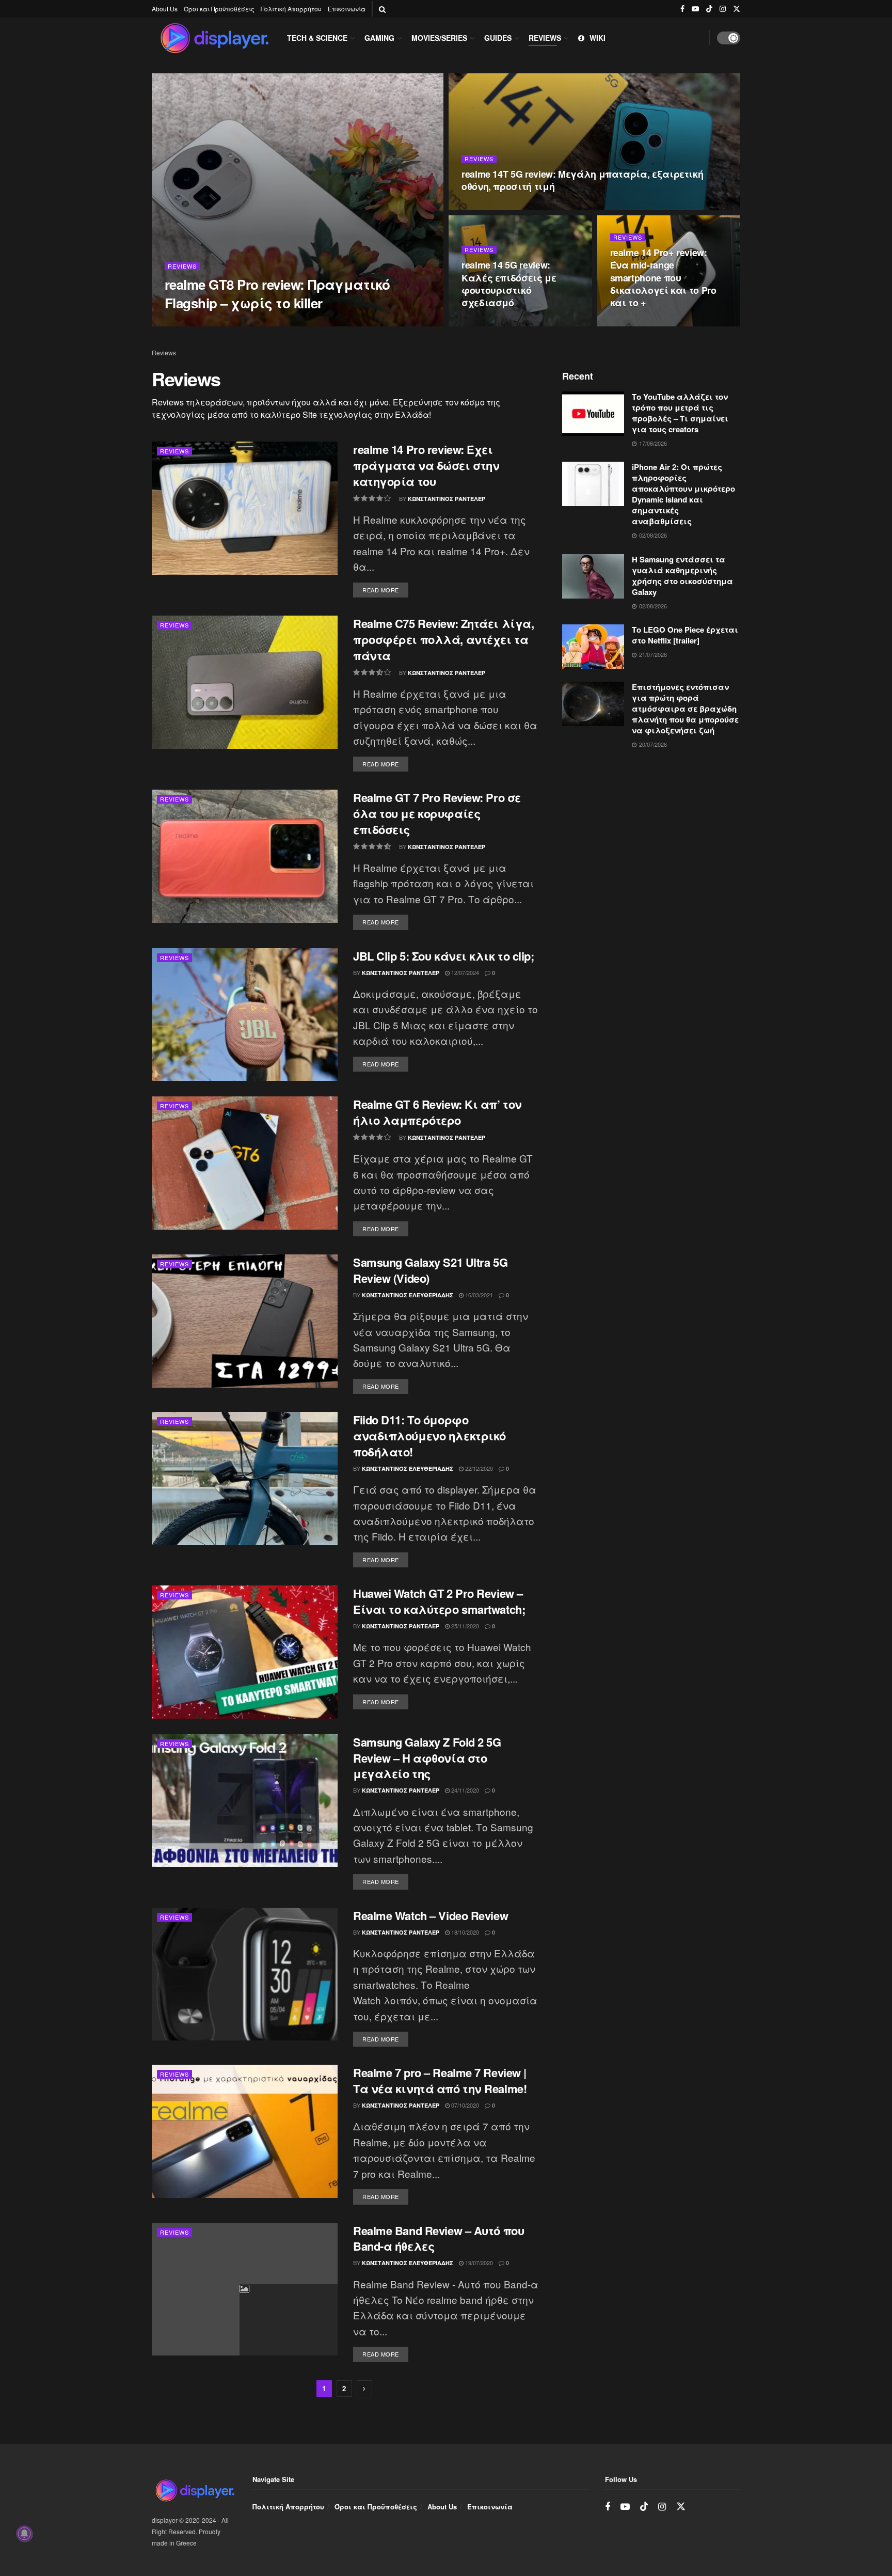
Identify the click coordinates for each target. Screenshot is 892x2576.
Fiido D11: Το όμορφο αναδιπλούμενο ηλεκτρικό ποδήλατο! (429, 1436)
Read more (385, 588)
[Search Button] (382, 9)
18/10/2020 (464, 1932)
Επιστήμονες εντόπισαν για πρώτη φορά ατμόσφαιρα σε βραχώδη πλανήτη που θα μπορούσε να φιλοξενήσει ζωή (685, 709)
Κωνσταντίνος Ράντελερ (212, 323)
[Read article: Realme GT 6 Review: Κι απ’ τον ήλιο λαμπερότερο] (245, 1163)
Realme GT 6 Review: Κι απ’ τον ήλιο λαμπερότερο (437, 1112)
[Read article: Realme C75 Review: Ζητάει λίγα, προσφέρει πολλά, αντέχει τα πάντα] (245, 682)
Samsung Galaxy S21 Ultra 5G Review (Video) (430, 1270)
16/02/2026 (276, 323)
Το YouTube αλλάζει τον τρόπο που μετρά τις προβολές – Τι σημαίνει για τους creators (680, 413)
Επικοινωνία (347, 9)
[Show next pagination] (364, 2389)
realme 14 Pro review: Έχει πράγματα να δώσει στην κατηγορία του (426, 465)
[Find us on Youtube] (695, 9)
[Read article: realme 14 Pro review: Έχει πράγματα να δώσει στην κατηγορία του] (245, 508)
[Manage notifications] (24, 2534)
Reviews (545, 38)
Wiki (598, 38)
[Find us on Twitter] (737, 9)
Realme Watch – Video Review (431, 1915)
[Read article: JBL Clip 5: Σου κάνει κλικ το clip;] (245, 1015)
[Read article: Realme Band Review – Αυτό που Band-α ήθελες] (245, 2289)
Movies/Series (439, 38)
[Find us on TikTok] (709, 9)
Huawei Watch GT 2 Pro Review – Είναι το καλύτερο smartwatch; (439, 1601)
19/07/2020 (478, 2263)
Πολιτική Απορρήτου (291, 9)
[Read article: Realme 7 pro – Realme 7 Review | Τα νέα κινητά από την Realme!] (245, 2131)
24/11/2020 (464, 1790)
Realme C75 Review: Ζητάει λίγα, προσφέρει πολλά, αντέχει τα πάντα (443, 639)
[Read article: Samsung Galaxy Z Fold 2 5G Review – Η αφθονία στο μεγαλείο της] (245, 1801)
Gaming (379, 38)
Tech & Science (317, 38)
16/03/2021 (478, 1295)
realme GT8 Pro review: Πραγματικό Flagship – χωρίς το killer (277, 293)
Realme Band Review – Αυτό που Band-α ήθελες (439, 2239)
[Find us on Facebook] (682, 9)
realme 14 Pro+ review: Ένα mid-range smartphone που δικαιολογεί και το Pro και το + (663, 278)
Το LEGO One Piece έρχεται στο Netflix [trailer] (685, 635)
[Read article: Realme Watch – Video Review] (245, 1974)
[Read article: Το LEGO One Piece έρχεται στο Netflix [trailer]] (593, 647)
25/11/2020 (464, 1626)
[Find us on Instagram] (723, 9)
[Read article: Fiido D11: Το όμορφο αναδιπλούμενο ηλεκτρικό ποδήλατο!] (245, 1478)
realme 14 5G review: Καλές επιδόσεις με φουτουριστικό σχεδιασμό (509, 284)
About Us (165, 9)
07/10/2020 (464, 2105)
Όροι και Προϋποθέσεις (219, 9)
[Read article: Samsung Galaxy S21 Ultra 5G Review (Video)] (245, 1321)
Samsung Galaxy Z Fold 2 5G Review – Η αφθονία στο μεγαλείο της (427, 1758)
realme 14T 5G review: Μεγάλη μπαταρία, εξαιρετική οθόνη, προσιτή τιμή (582, 180)
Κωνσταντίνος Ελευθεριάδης (408, 1295)
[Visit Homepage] (214, 38)
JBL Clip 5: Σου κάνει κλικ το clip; (444, 956)
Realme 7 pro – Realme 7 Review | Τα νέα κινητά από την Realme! (440, 2080)
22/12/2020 (478, 1468)
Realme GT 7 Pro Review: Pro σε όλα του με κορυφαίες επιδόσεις (437, 813)
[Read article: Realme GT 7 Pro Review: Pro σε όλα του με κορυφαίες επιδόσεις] (245, 856)
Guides (498, 38)
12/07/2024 (464, 972)
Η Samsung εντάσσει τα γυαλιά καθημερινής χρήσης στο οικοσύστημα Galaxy (682, 576)
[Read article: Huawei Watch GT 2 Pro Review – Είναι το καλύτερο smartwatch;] (245, 1652)
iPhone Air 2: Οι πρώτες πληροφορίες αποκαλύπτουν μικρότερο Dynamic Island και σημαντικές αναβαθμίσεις (683, 494)
